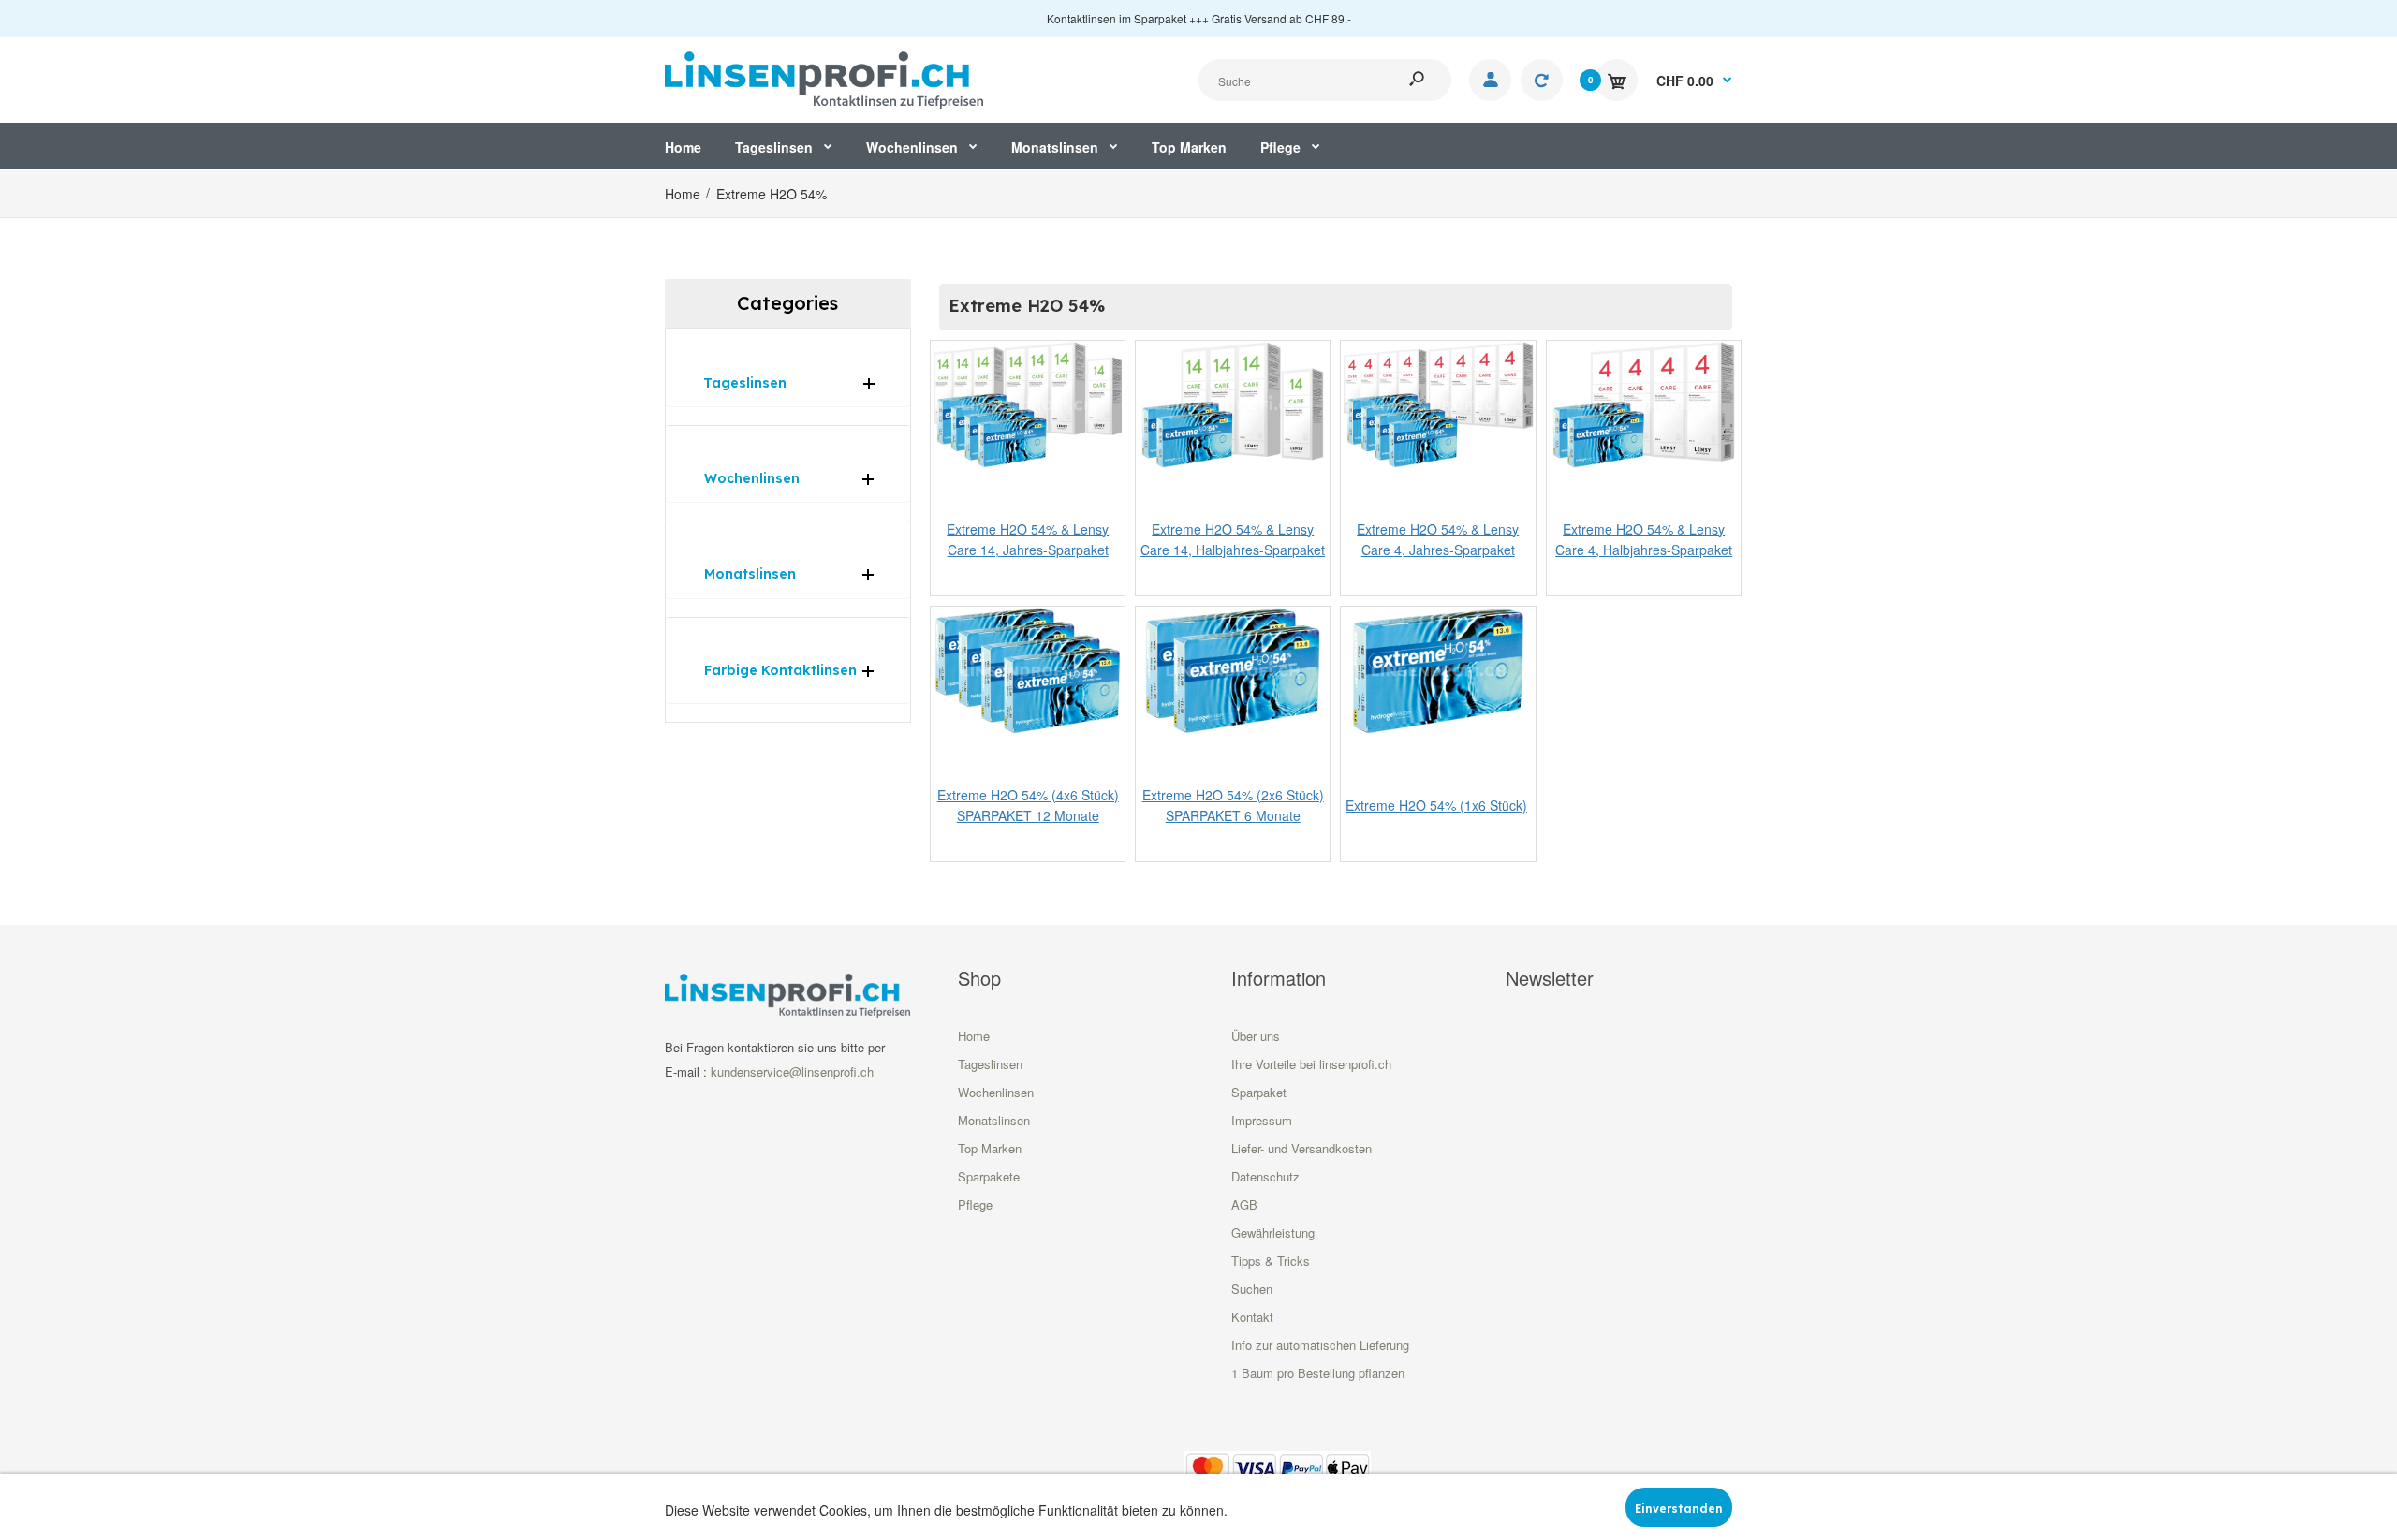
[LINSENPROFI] (824, 78)
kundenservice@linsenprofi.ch (792, 1071)
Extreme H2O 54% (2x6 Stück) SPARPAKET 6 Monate (1233, 804)
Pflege (975, 1204)
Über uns (1256, 1036)
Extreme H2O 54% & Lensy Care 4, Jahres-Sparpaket (1438, 539)
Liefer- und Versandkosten (1301, 1148)
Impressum (1262, 1120)
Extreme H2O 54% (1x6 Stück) (1436, 805)
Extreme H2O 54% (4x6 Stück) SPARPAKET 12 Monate (1027, 804)
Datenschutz (1265, 1176)
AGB (1244, 1204)
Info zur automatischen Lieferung (1320, 1345)
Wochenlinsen (996, 1092)
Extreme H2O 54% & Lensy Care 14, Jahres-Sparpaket (1028, 539)
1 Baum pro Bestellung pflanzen (1318, 1373)
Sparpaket (1259, 1092)
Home (974, 1036)
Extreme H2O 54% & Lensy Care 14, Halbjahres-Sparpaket (1233, 539)
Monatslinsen (994, 1120)
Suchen (1252, 1289)
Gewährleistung (1273, 1232)
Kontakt (1252, 1317)
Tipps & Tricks (1271, 1261)
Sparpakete (989, 1176)
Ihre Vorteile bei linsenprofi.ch (1311, 1064)
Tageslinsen (990, 1064)
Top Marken (990, 1148)
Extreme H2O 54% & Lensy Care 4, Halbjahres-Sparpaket (1644, 539)
